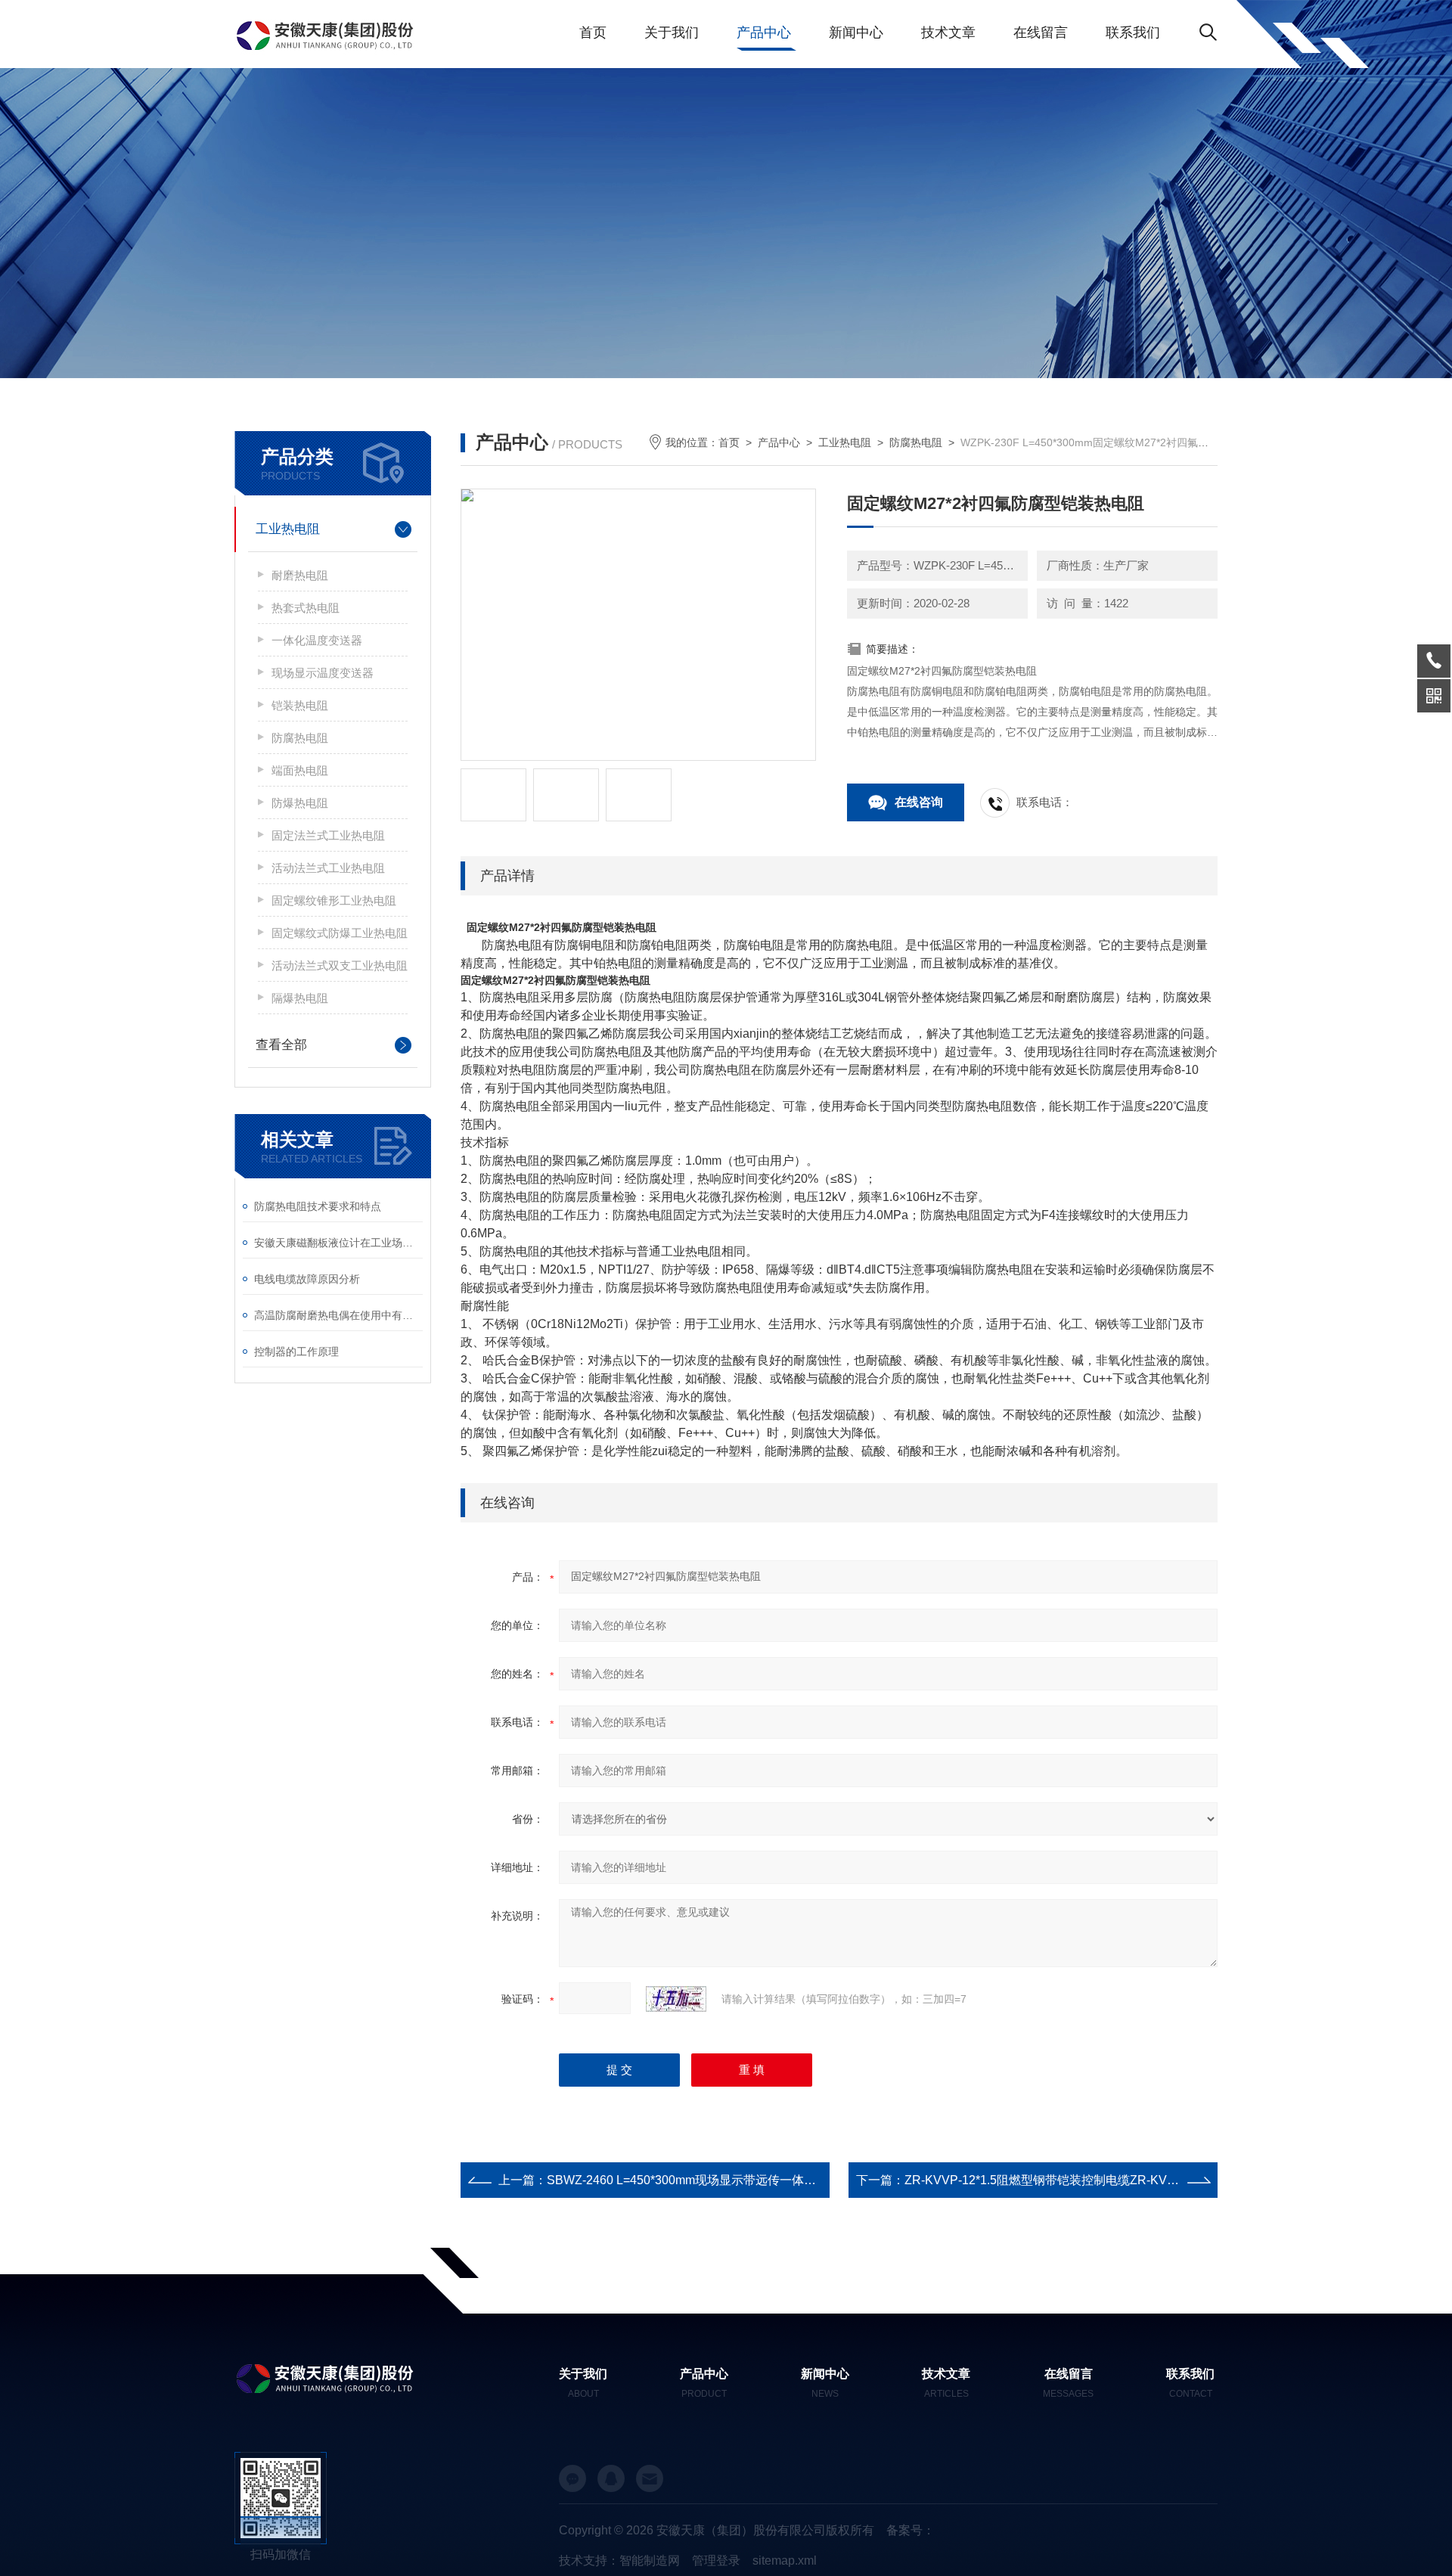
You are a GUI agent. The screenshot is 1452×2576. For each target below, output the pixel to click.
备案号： (911, 2530)
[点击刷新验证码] (676, 1999)
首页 (593, 33)
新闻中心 (856, 33)
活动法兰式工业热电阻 (328, 868)
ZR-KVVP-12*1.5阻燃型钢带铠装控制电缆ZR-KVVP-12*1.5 (1063, 2180)
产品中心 (764, 33)
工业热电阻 (288, 529)
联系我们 (1133, 33)
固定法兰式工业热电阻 (328, 835)
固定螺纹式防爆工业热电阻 (340, 933)
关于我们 (672, 33)
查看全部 (281, 1045)
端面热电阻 (300, 770)
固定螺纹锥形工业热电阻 (334, 900)
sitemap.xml (785, 2560)
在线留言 (1041, 33)
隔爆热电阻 (300, 998)
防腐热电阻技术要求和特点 (318, 1206)
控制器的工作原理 (296, 1352)
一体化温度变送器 (317, 640)
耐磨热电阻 (300, 575)
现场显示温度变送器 (323, 673)
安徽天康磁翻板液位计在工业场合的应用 (338, 1243)
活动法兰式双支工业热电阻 (340, 965)
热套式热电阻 (306, 608)
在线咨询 (919, 802)
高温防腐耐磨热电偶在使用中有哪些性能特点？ (338, 1315)
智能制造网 (650, 2560)
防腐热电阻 (300, 738)
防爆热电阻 (300, 803)
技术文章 (948, 33)
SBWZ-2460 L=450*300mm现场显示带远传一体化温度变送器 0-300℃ (734, 2180)
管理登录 (716, 2560)
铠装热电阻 (300, 705)
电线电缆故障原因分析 (307, 1279)
